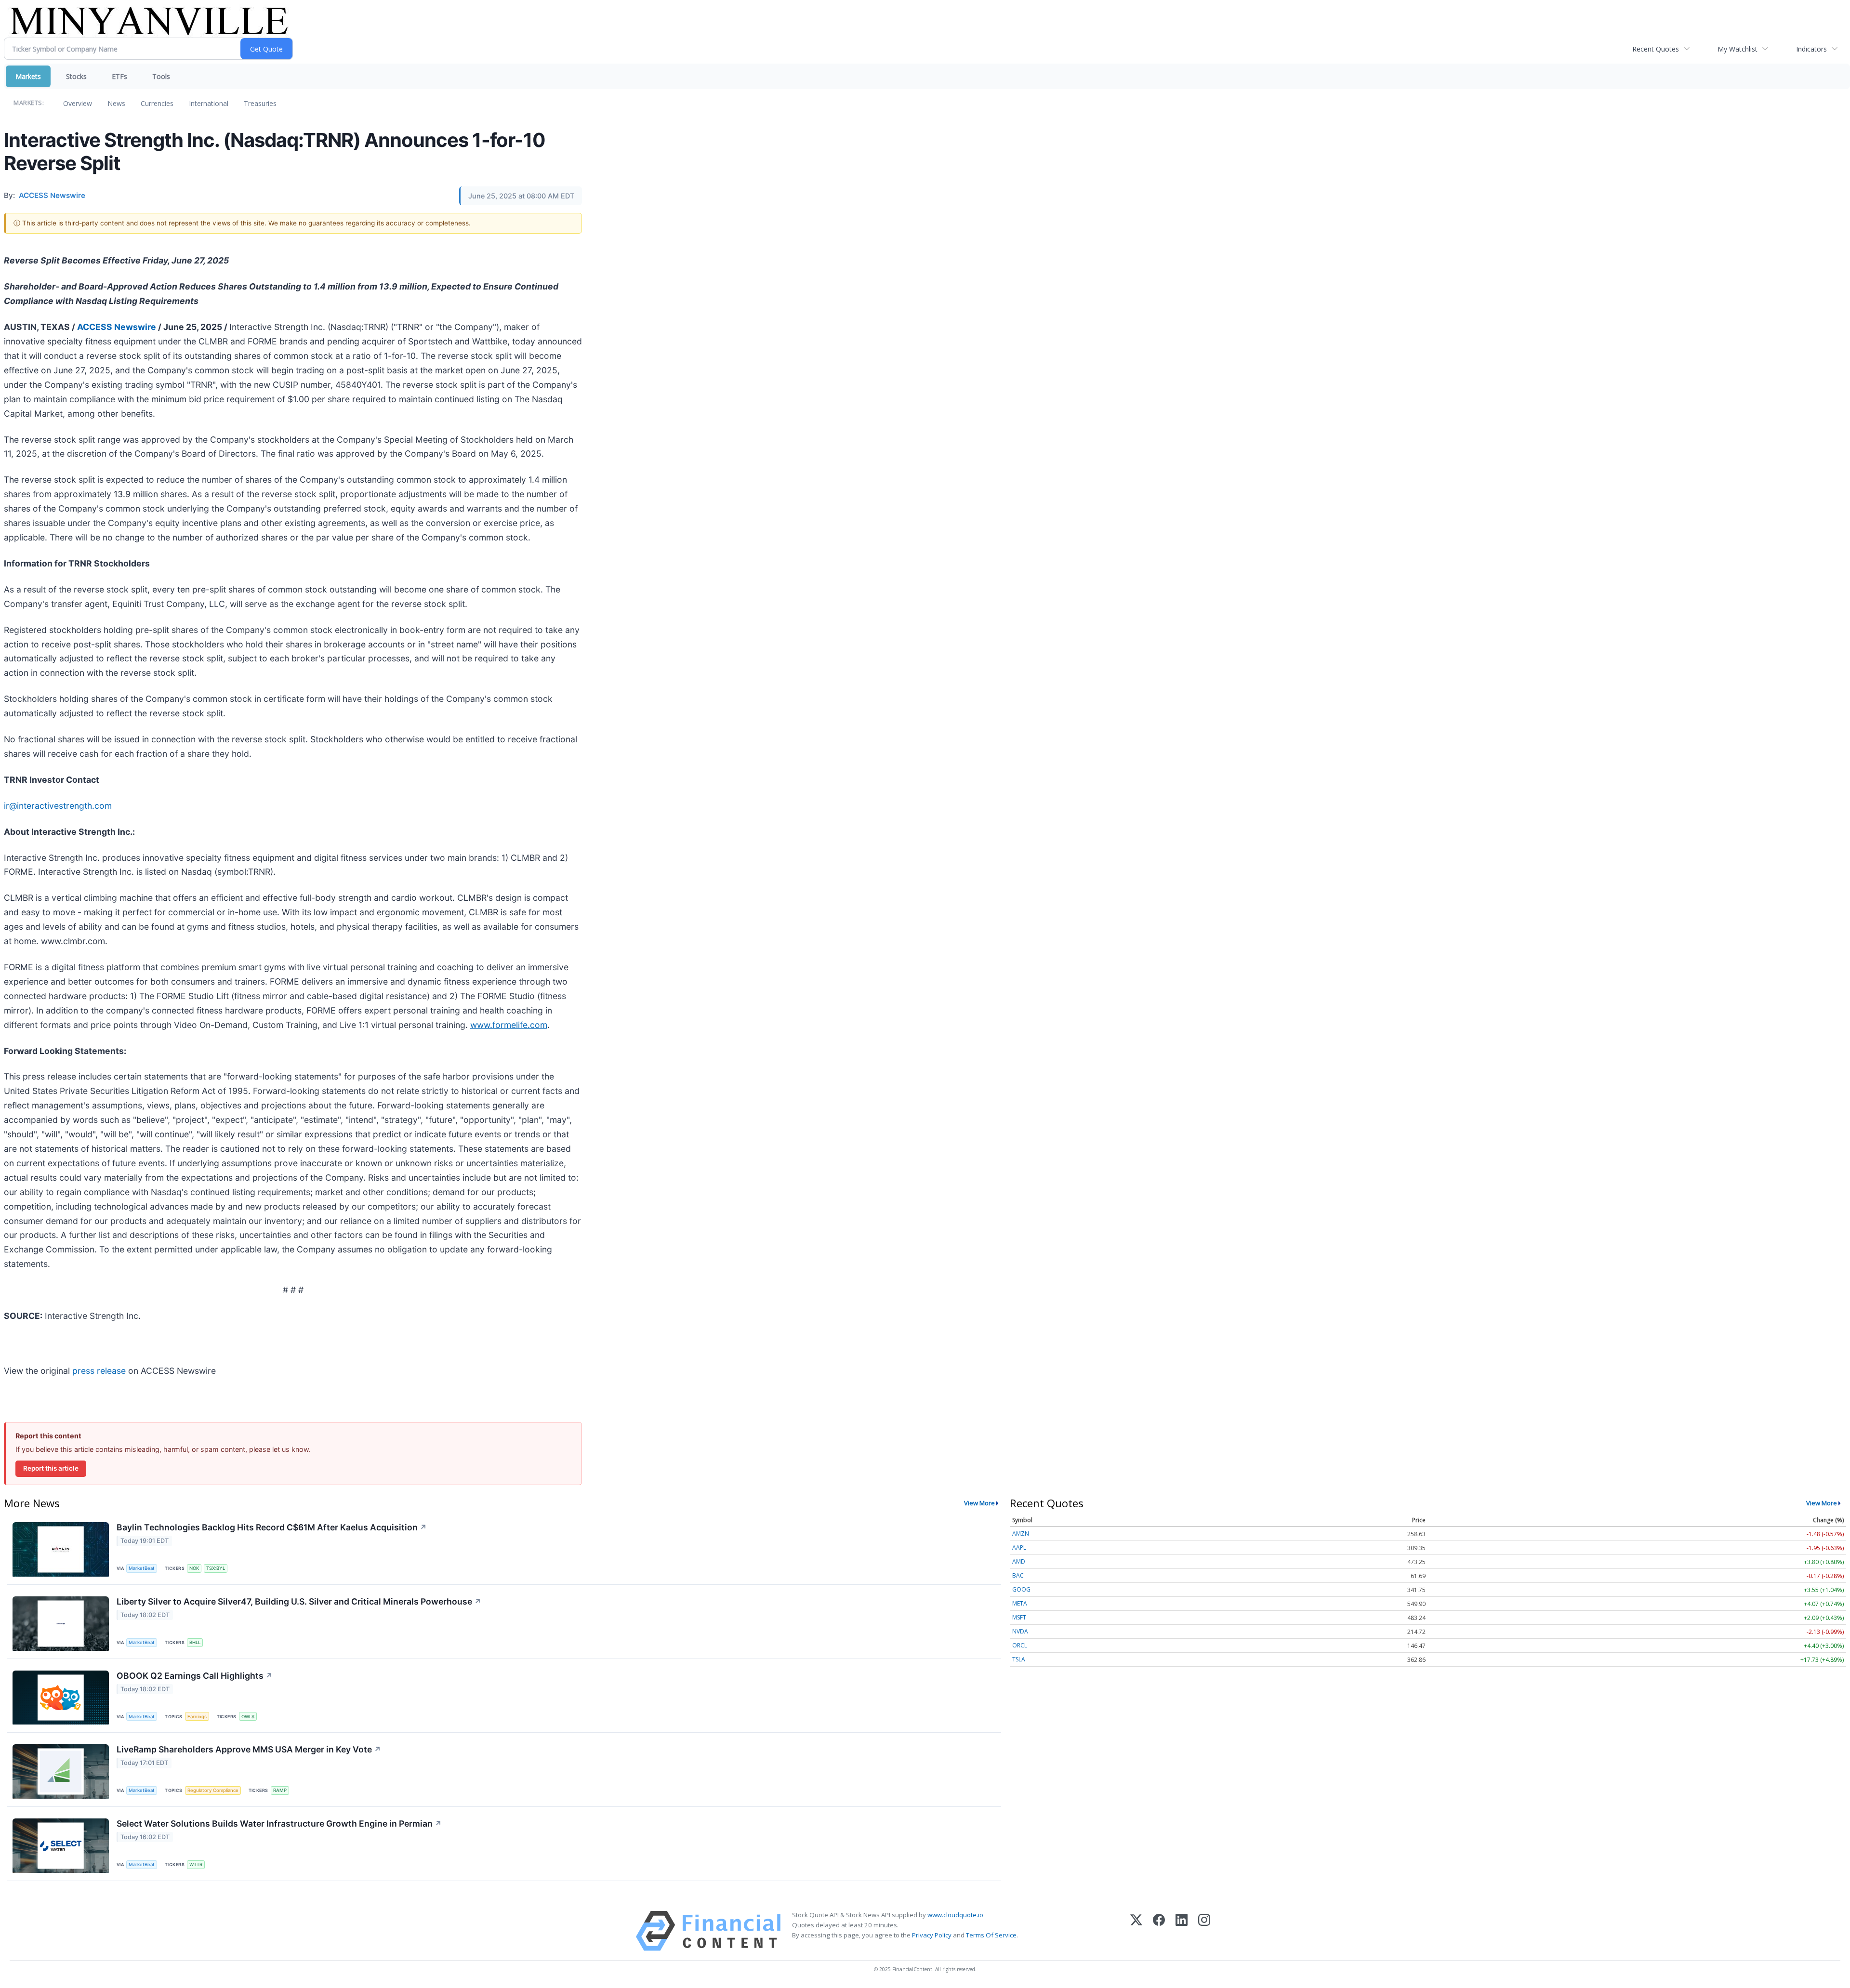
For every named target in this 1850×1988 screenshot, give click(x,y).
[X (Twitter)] (1136, 1931)
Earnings (197, 1717)
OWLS (248, 1717)
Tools (161, 76)
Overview (78, 103)
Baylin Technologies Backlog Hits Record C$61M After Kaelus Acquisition (272, 1527)
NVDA (1020, 1631)
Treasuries (260, 103)
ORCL (1020, 1645)
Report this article (51, 1468)
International (209, 103)
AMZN (1021, 1534)
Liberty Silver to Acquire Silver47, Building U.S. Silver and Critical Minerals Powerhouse (299, 1601)
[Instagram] (1204, 1931)
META (1020, 1603)
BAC (1018, 1575)
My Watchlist (1738, 49)
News (116, 103)
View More (979, 1503)
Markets (28, 76)
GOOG (1021, 1589)
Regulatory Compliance (213, 1790)
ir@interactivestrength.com (58, 806)
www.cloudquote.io (955, 1915)
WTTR (196, 1864)
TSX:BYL (216, 1568)
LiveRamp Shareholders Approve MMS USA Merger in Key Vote (249, 1749)
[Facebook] (1159, 1931)
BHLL (195, 1642)
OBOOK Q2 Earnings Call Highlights (195, 1676)
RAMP (280, 1790)
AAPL (1019, 1547)
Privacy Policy (932, 1935)
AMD (1019, 1561)
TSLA (1019, 1659)
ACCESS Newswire (117, 327)
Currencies (157, 103)
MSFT (1019, 1617)
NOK (194, 1568)
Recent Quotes (1656, 49)
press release (99, 1371)
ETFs (119, 76)
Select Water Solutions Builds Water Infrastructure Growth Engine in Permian (279, 1823)
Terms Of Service (991, 1935)
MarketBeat (142, 1568)
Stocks (76, 76)
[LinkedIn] (1182, 1931)
